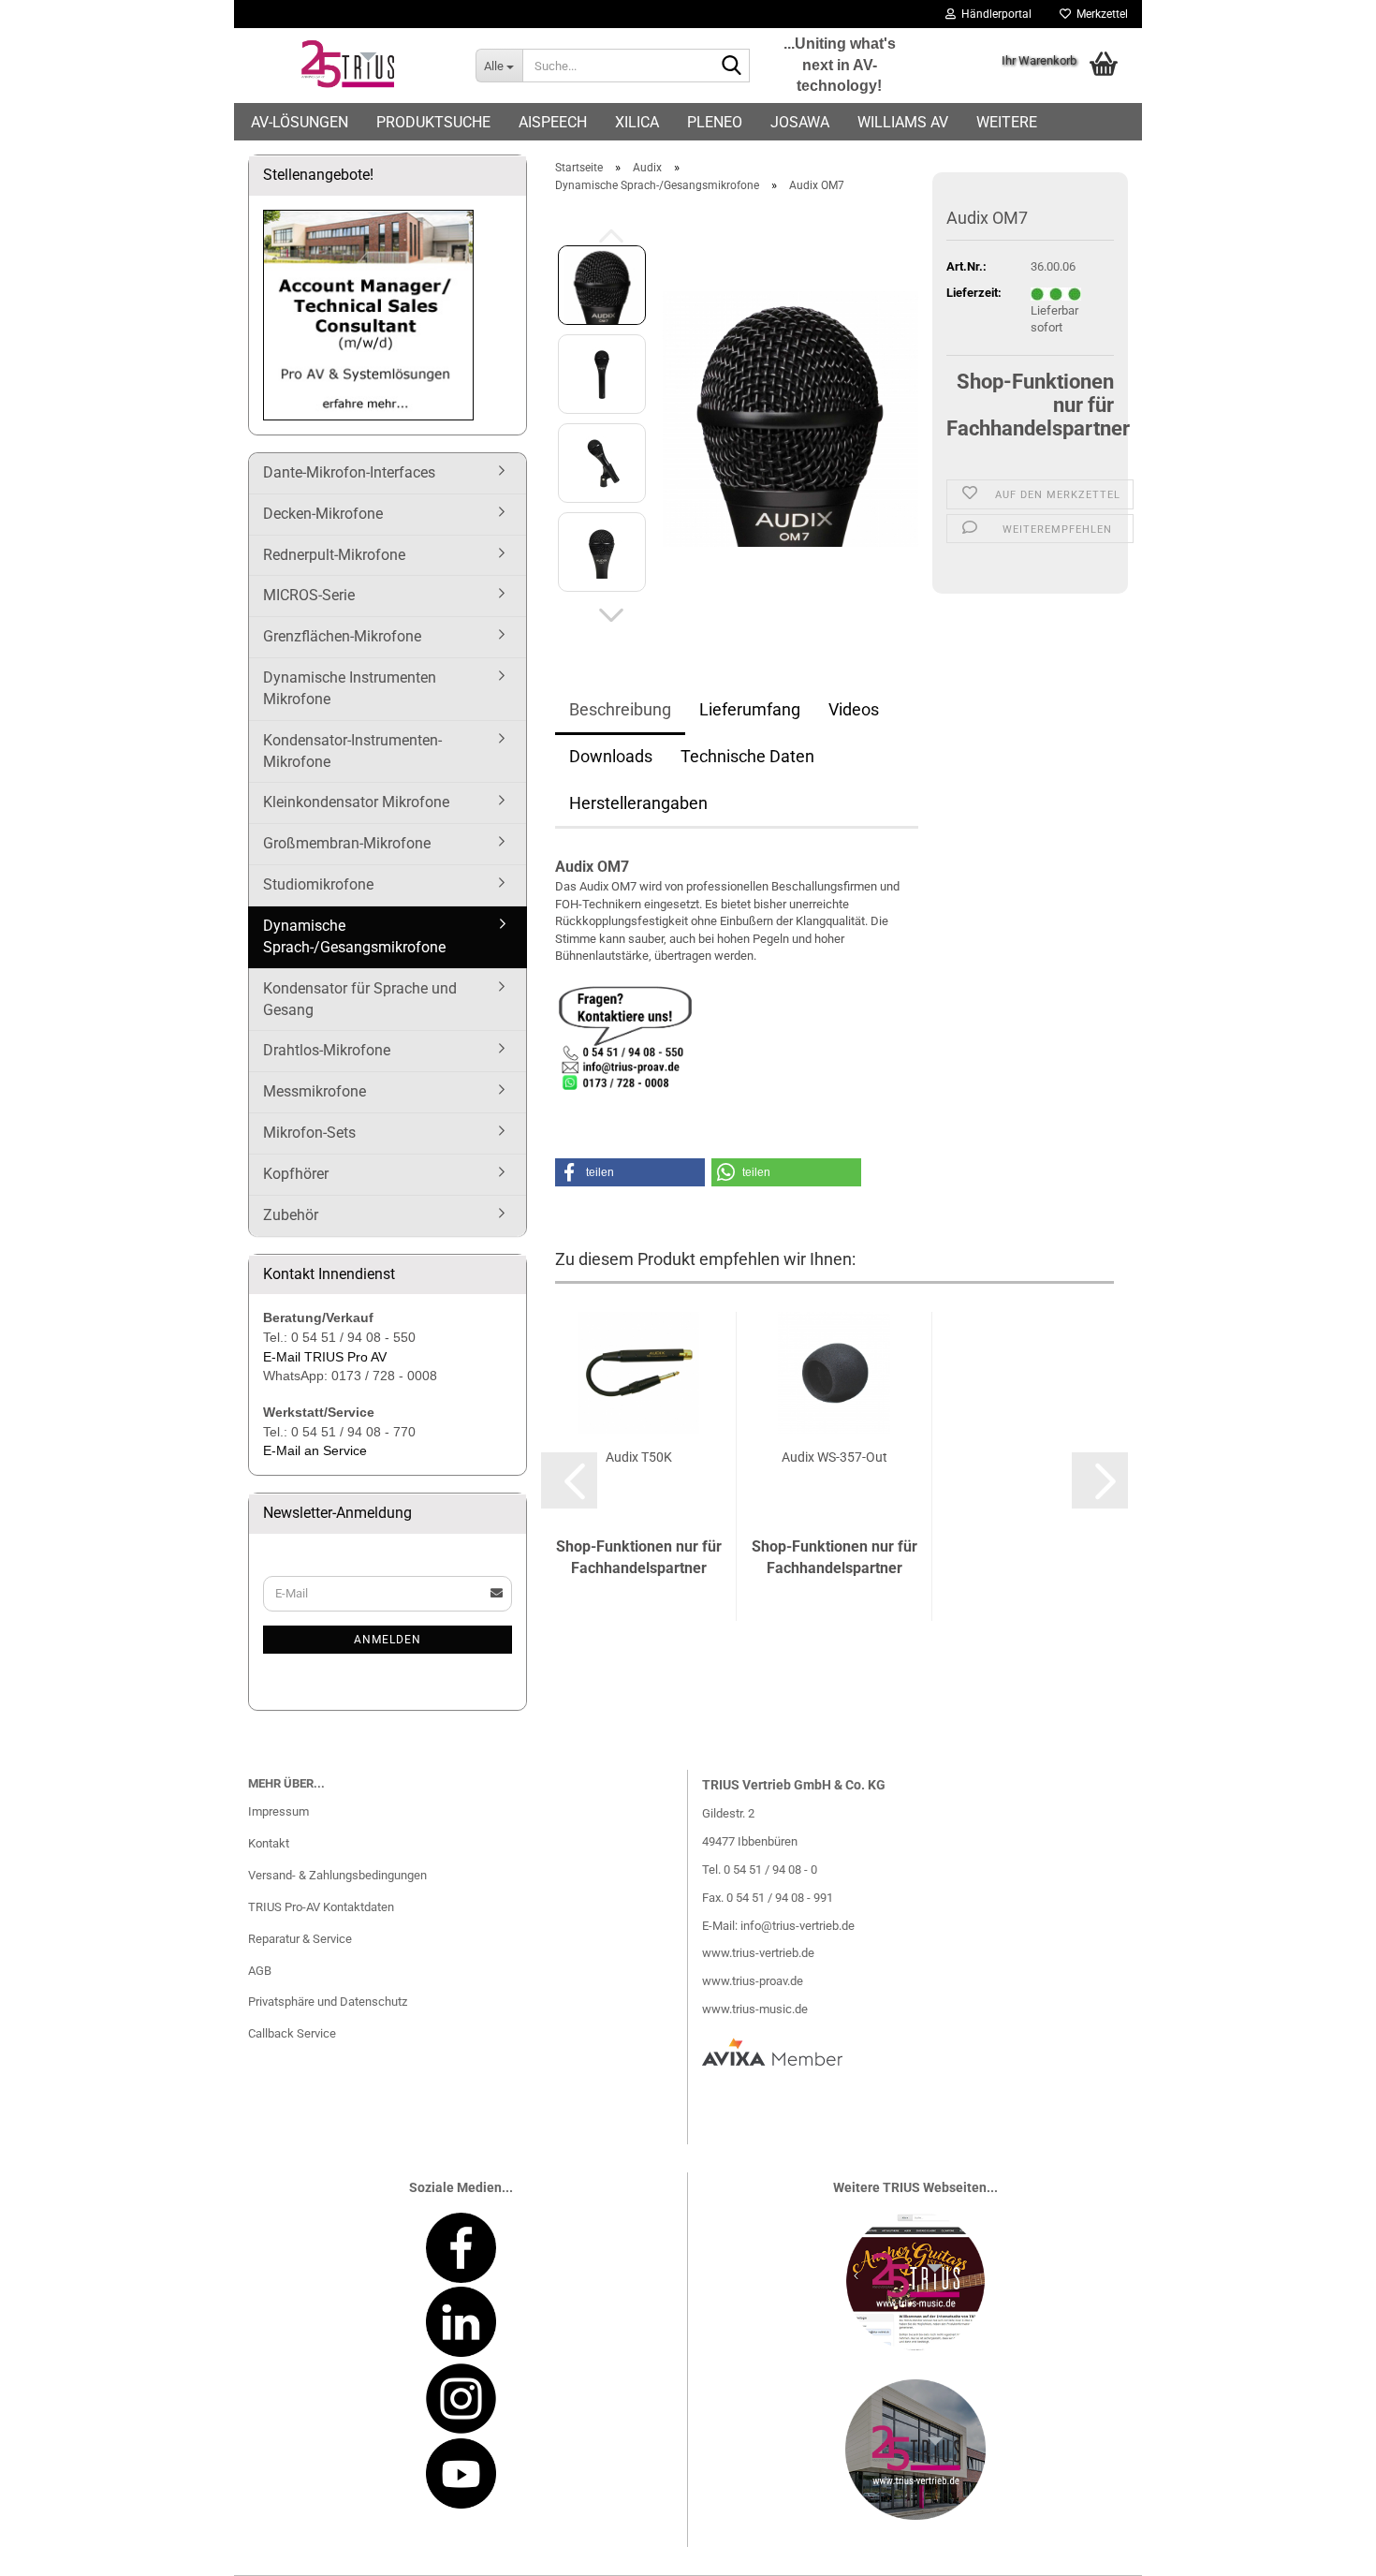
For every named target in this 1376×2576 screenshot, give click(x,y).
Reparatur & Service (300, 1939)
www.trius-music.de (755, 2009)
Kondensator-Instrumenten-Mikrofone (352, 751)
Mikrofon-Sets (309, 1133)
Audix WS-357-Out (834, 1457)
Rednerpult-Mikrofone (334, 555)
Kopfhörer (296, 1174)
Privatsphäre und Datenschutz (328, 2002)
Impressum (278, 1811)
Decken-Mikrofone (323, 514)
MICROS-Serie (309, 595)
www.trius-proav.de (753, 1981)
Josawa (800, 122)
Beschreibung (620, 709)
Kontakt (269, 1843)
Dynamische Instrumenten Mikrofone (350, 688)
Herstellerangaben (638, 803)
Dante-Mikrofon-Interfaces (349, 472)
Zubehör (291, 1215)
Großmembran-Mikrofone (347, 843)
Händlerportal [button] (994, 14)
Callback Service (292, 2033)
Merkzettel (1099, 14)
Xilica (637, 122)
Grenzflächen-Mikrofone (342, 636)
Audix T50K (639, 1457)
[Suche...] (732, 66)
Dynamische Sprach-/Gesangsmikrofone (354, 936)
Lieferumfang (750, 709)
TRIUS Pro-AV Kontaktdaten (321, 1907)
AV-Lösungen (300, 122)
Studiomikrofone (318, 884)
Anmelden (388, 1640)
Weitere (1007, 122)
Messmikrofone (315, 1091)
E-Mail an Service (315, 1450)
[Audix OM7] (790, 418)
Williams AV (903, 122)
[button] (611, 615)
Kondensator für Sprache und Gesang (360, 999)
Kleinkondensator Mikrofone (356, 802)
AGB (260, 1971)
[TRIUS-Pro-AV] (348, 66)
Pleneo (715, 122)
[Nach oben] (1325, 2548)
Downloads (611, 756)
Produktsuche (433, 122)
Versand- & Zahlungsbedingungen (337, 1875)
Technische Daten (747, 756)
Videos (854, 709)
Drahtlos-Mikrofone (327, 1050)
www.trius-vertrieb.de (758, 1953)
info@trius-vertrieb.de (798, 1926)
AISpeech (553, 122)
